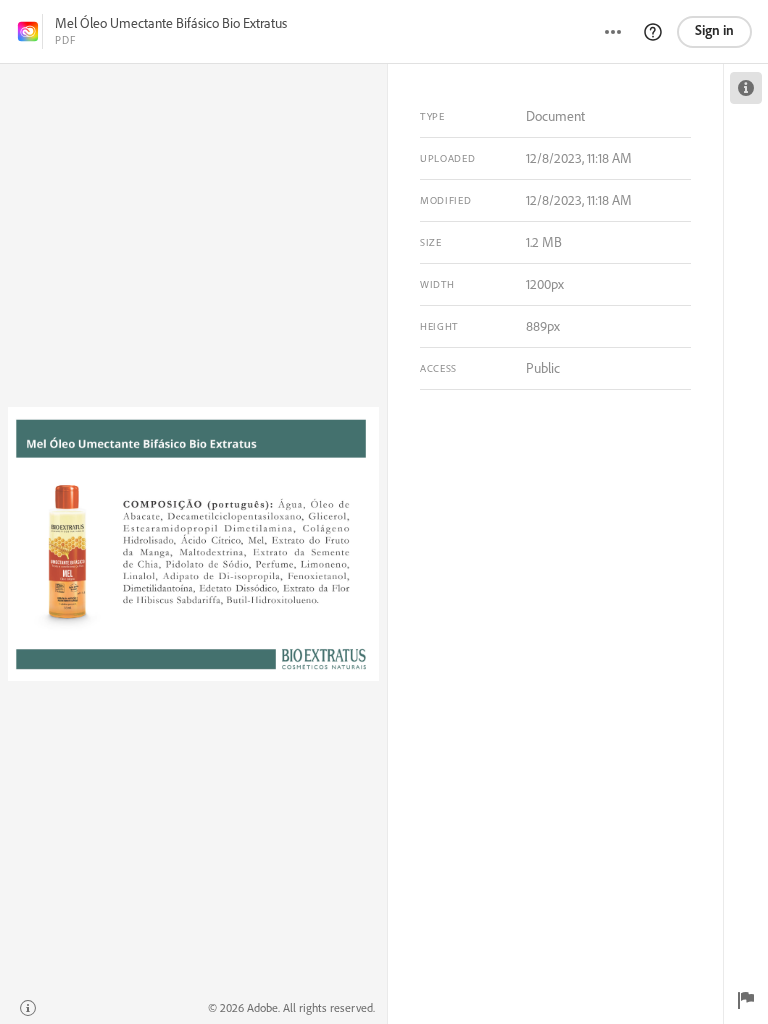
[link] (28, 31)
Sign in (714, 30)
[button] (653, 32)
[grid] (193, 544)
